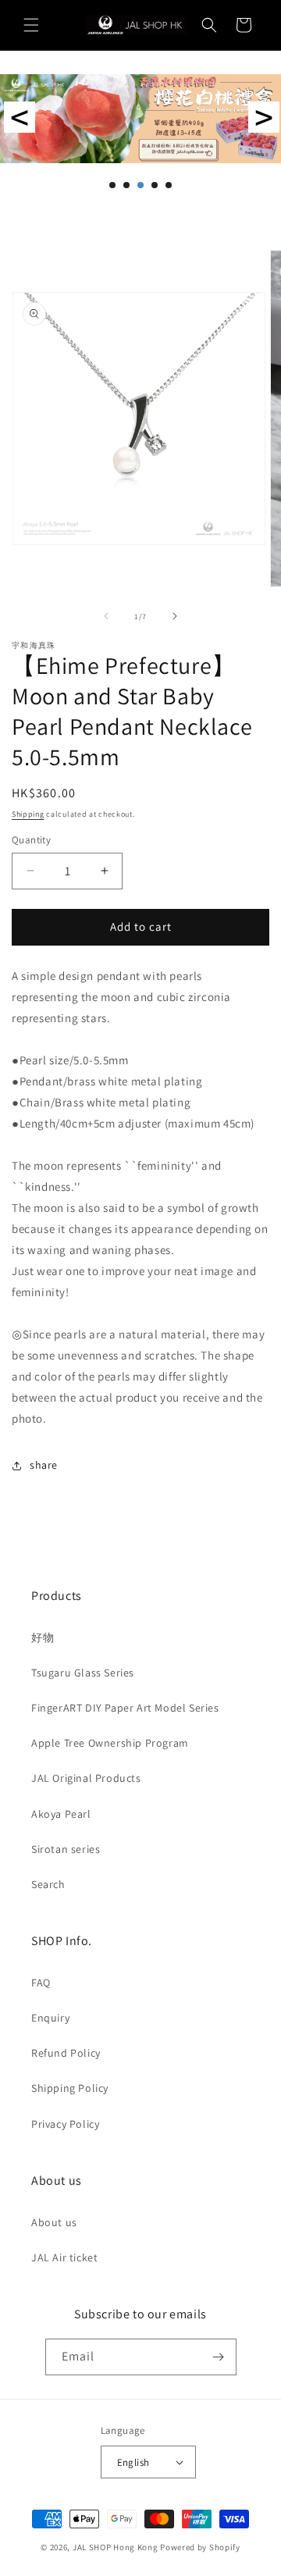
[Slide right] (175, 616)
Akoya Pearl (61, 1814)
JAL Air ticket (64, 2257)
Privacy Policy (65, 2124)
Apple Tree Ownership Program (110, 1743)
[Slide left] (106, 616)
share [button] (44, 1465)
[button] (31, 25)
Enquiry (50, 2018)
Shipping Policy (70, 2088)
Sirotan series (66, 1849)
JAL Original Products (86, 1778)
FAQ (41, 1983)
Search (48, 1884)
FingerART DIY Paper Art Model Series (125, 1708)
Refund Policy (66, 2053)
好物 (43, 1637)
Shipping (28, 814)
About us (54, 2222)
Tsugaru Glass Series (83, 1673)
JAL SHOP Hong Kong (116, 2547)
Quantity (31, 840)
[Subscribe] (219, 2357)
